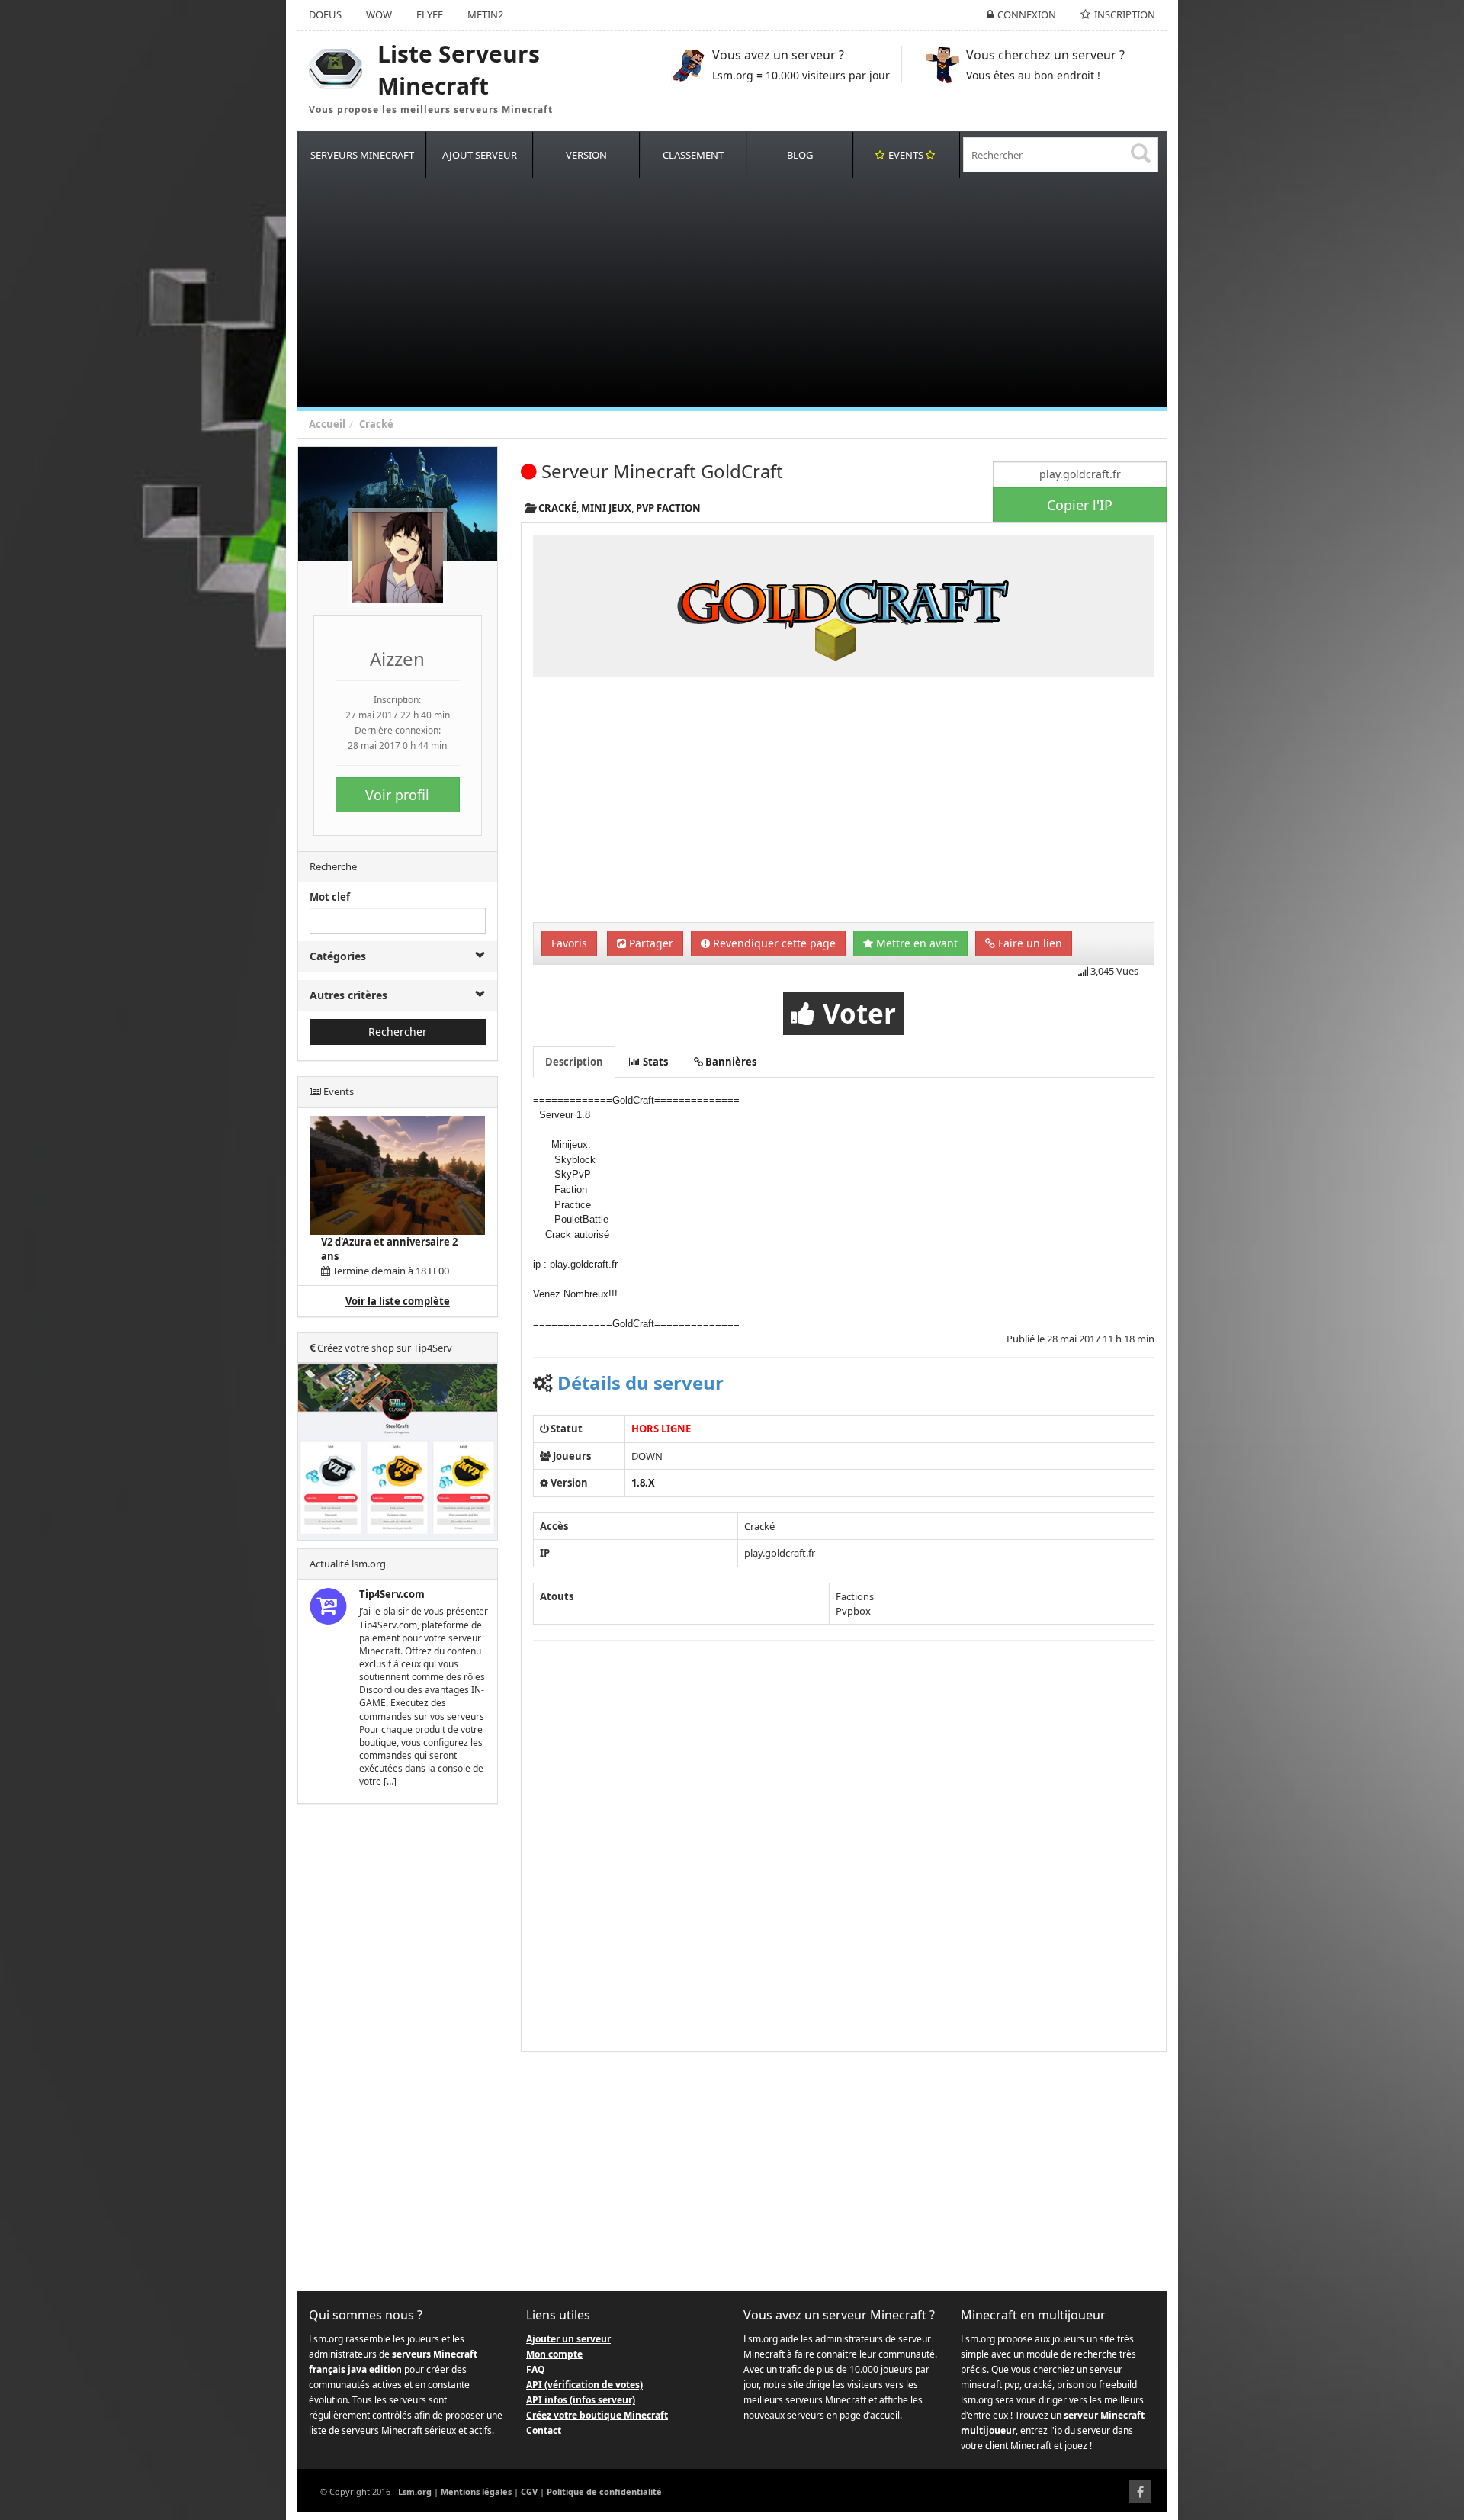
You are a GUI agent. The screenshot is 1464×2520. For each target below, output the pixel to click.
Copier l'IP (1080, 505)
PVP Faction (668, 508)
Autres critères (348, 995)
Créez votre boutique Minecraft (597, 2415)
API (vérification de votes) (584, 2385)
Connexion (1027, 14)
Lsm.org (415, 2491)
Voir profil (397, 795)
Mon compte (554, 2354)
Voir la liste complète (398, 1301)
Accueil (327, 424)
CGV (529, 2491)
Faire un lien (1029, 943)
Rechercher (398, 1032)
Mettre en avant (915, 943)
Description (574, 1062)
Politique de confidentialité (604, 2491)
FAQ (536, 2369)
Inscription (1125, 14)
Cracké (376, 424)
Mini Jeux (606, 508)
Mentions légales (476, 2491)
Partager (650, 943)
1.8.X (643, 1483)
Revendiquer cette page (773, 943)
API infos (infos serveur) (581, 2400)
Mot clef (330, 897)
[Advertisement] (755, 293)
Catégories (338, 956)
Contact (544, 2430)
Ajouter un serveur (568, 2339)
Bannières (730, 1062)
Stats (654, 1062)
